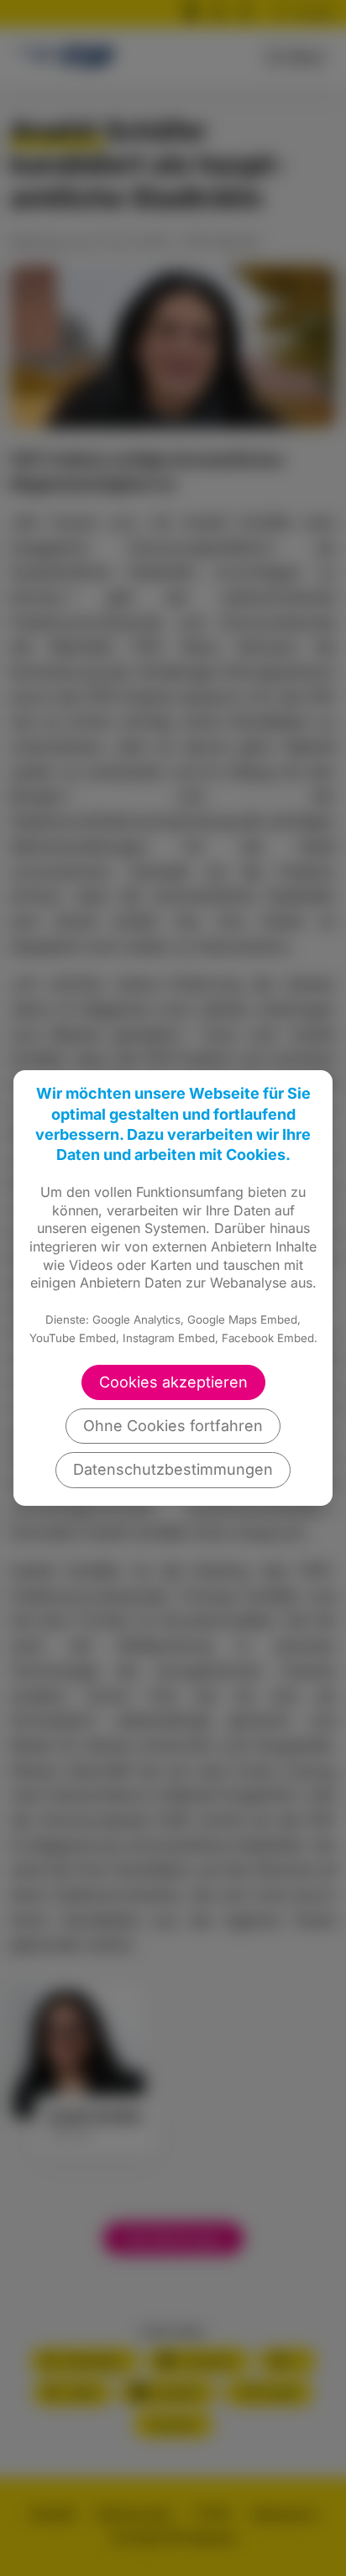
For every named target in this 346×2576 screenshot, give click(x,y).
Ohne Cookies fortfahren (173, 1426)
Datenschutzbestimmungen (173, 1469)
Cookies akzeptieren (173, 1382)
